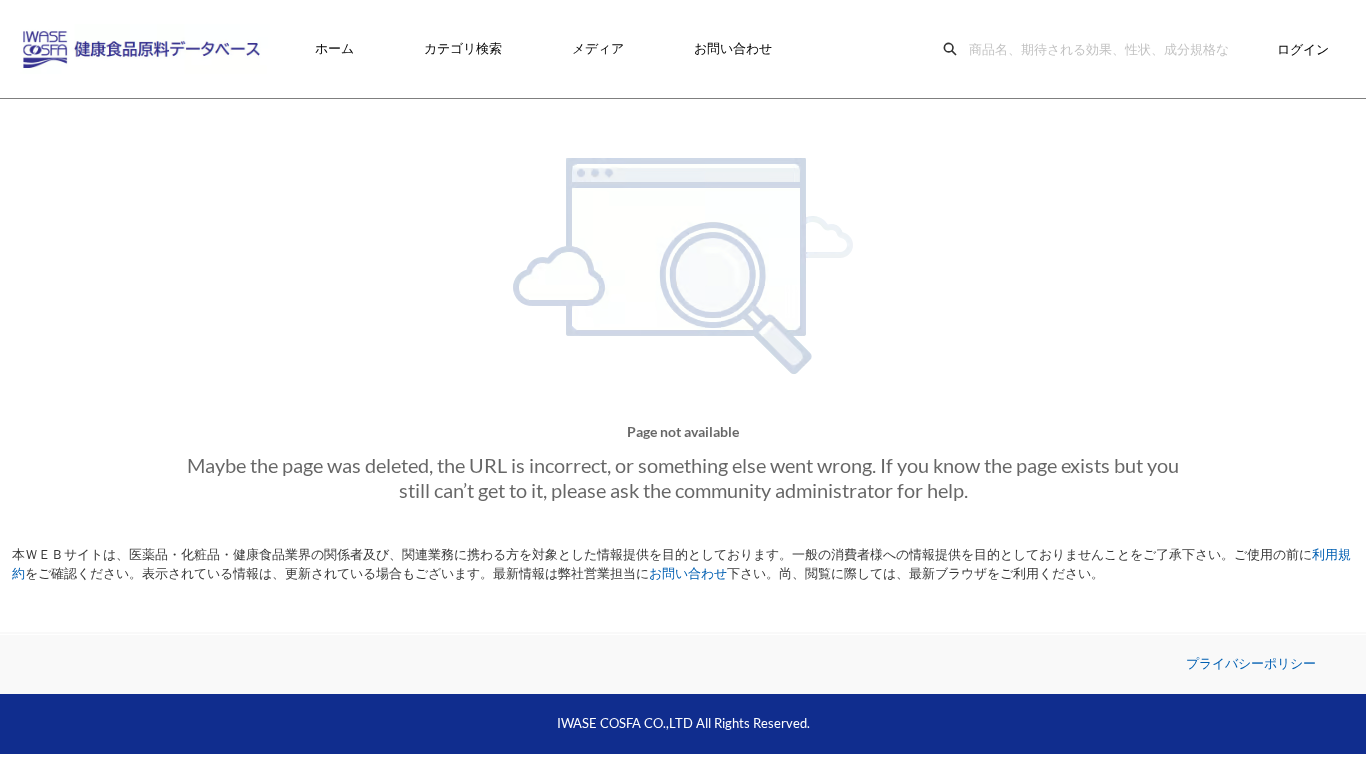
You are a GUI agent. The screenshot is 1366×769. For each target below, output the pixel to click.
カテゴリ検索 (463, 48)
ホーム (334, 48)
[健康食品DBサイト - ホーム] (145, 49)
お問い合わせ (733, 48)
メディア (598, 48)
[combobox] (1104, 49)
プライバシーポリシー (1251, 663)
